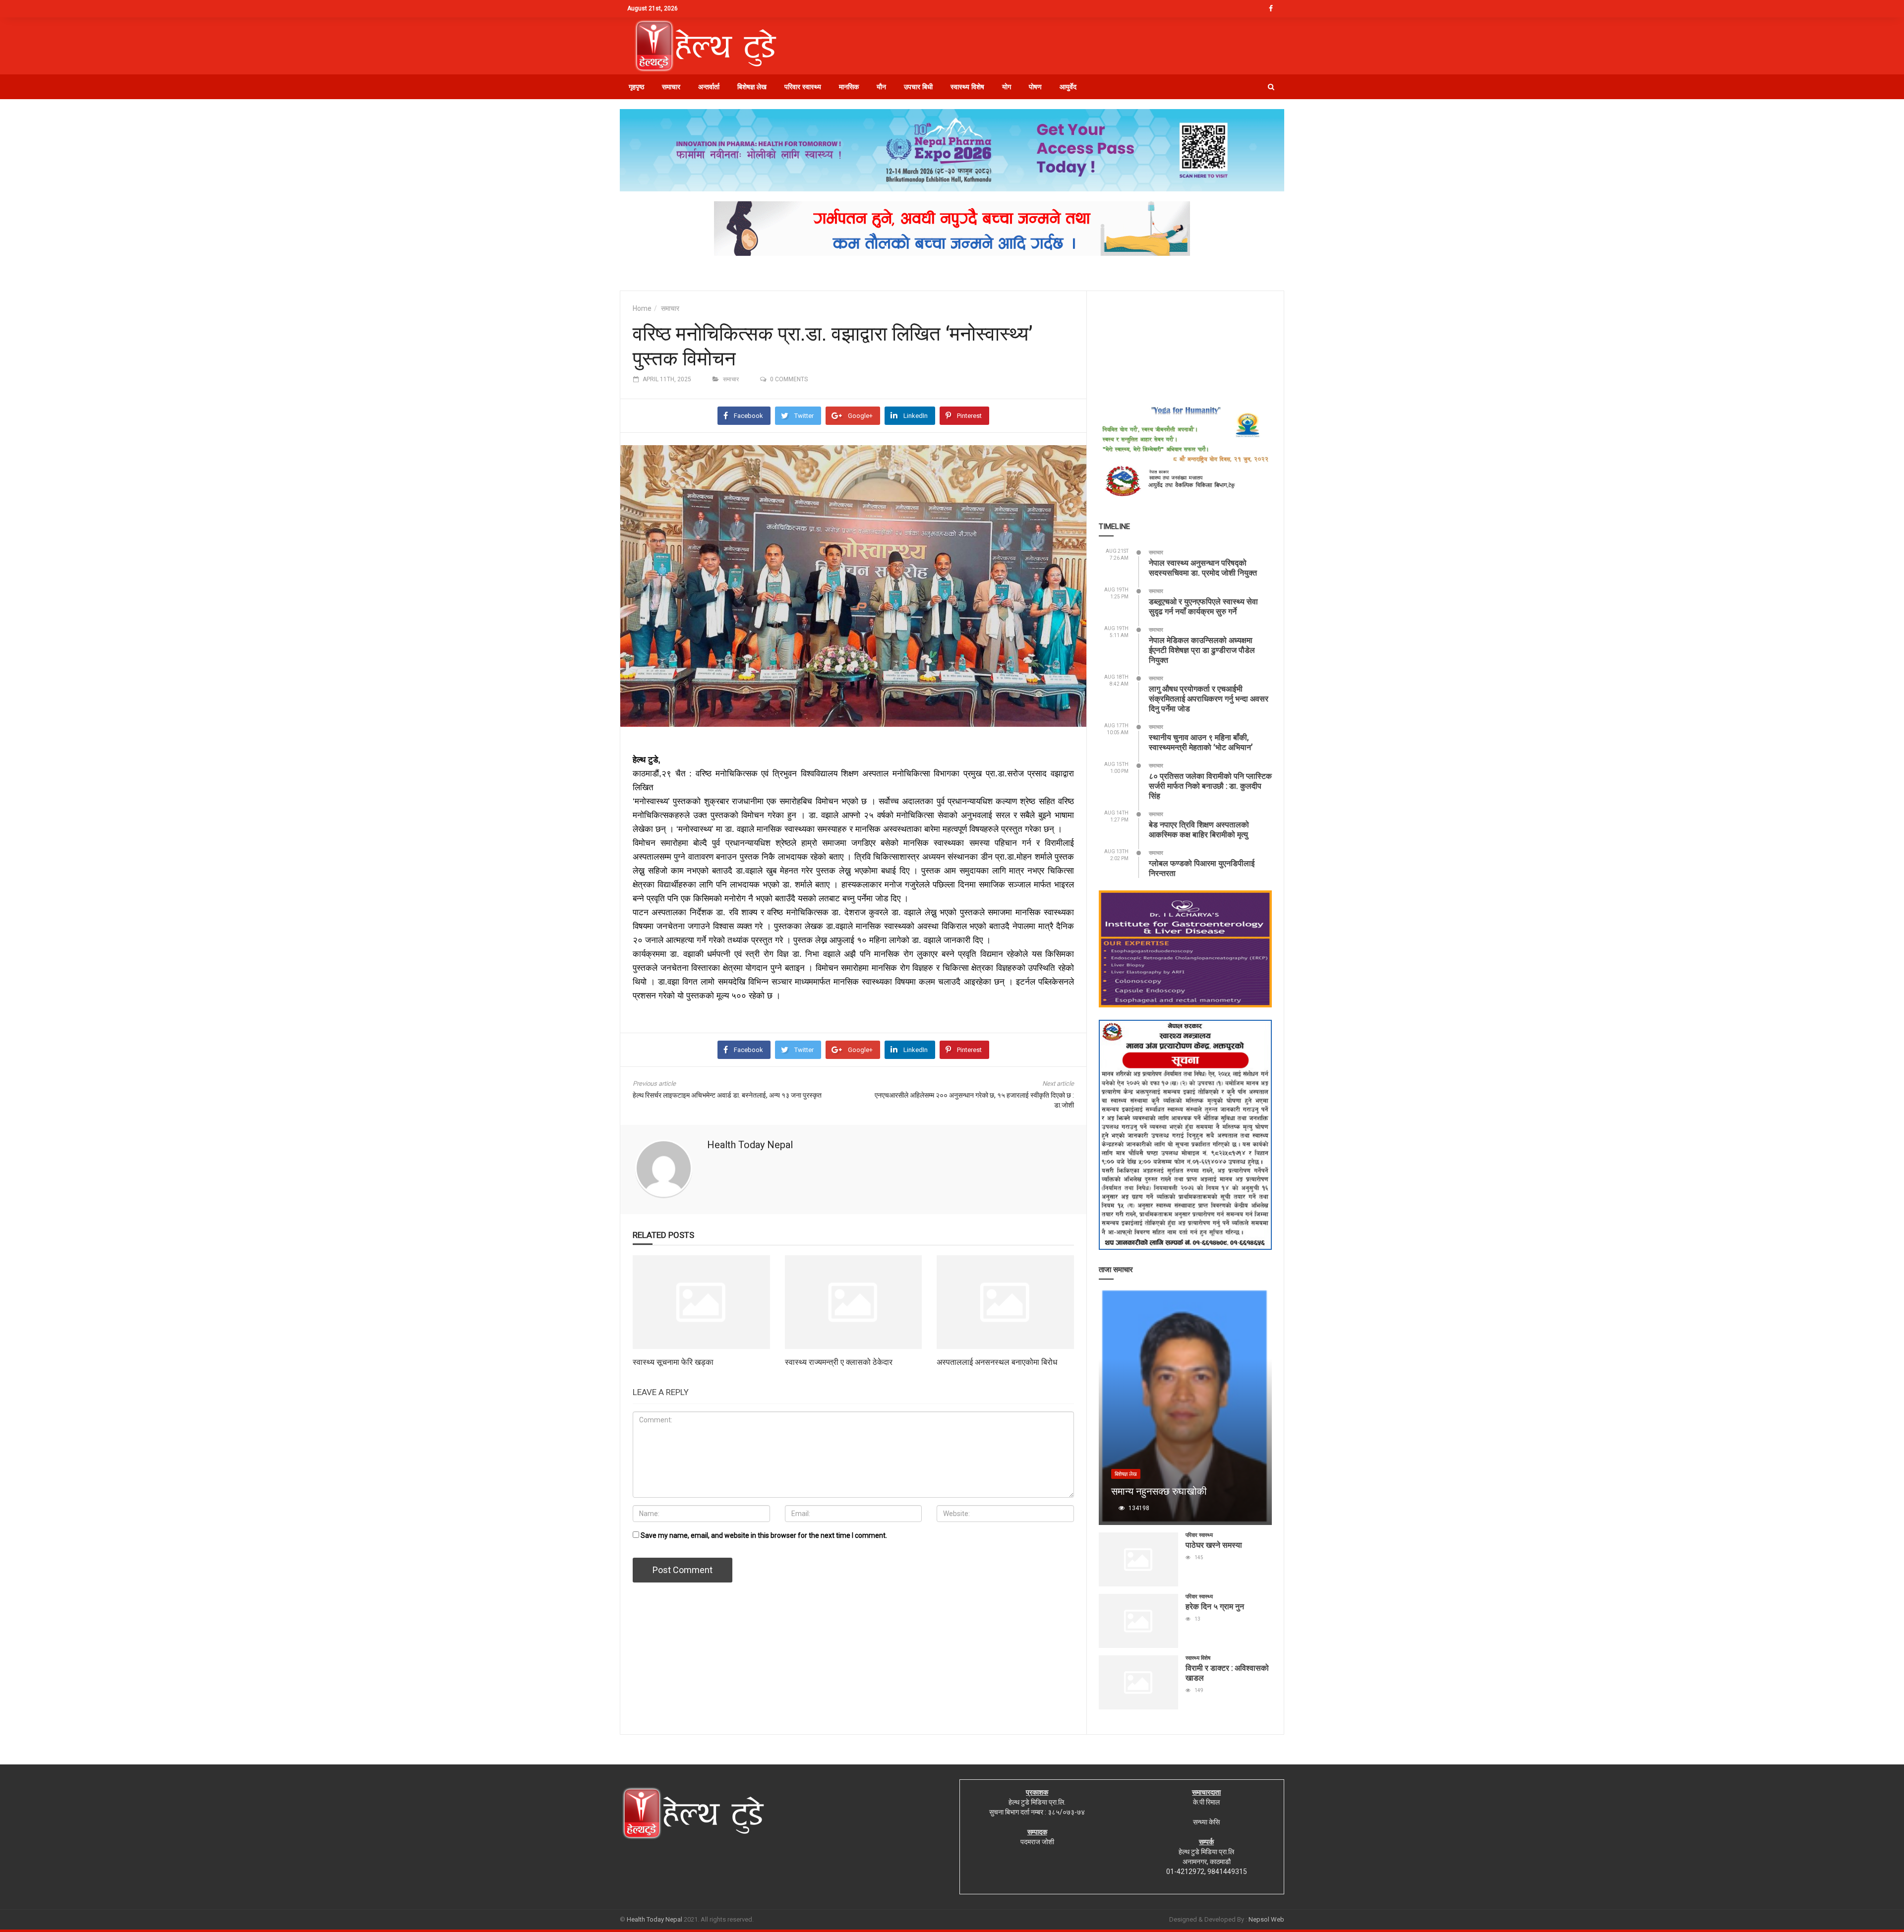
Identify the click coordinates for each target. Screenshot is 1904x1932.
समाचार (671, 87)
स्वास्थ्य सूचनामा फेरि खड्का (673, 1362)
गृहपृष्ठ (636, 87)
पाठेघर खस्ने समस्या (1214, 1545)
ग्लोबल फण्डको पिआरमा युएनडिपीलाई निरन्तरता (1202, 868)
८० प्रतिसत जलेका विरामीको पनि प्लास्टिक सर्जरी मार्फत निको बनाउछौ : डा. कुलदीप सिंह (1210, 786)
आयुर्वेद (1068, 87)
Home (642, 308)
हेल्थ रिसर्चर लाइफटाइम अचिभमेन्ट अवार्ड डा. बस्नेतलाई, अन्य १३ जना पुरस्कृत (727, 1095)
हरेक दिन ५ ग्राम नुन (1215, 1606)
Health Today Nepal (750, 1145)
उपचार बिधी (918, 87)
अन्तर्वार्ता (709, 87)
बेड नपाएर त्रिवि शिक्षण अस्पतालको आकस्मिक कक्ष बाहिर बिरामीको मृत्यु (1199, 829)
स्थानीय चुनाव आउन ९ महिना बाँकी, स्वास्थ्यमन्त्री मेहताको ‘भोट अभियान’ (1201, 742)
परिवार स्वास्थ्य (803, 87)
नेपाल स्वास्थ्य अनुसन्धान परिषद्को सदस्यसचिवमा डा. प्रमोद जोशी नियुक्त (1203, 567)
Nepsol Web (1266, 1919)
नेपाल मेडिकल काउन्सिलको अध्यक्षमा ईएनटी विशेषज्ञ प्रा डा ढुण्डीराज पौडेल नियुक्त (1202, 650)
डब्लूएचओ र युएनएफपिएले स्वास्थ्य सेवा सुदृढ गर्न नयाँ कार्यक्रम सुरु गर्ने (1203, 606)
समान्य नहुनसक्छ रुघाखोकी (1159, 1491)
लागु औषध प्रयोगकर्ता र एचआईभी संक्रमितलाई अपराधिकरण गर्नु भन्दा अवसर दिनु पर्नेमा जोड (1209, 698)
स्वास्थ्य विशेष (967, 87)
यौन (881, 87)
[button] (1271, 87)
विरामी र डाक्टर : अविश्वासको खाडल (1227, 1672)
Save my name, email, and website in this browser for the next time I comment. (764, 1535)
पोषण (1035, 87)
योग (1007, 87)
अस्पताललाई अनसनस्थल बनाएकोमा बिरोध (997, 1362)
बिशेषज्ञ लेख (752, 87)
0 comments (789, 379)
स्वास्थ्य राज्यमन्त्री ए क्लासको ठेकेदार (839, 1362)
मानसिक (849, 87)
